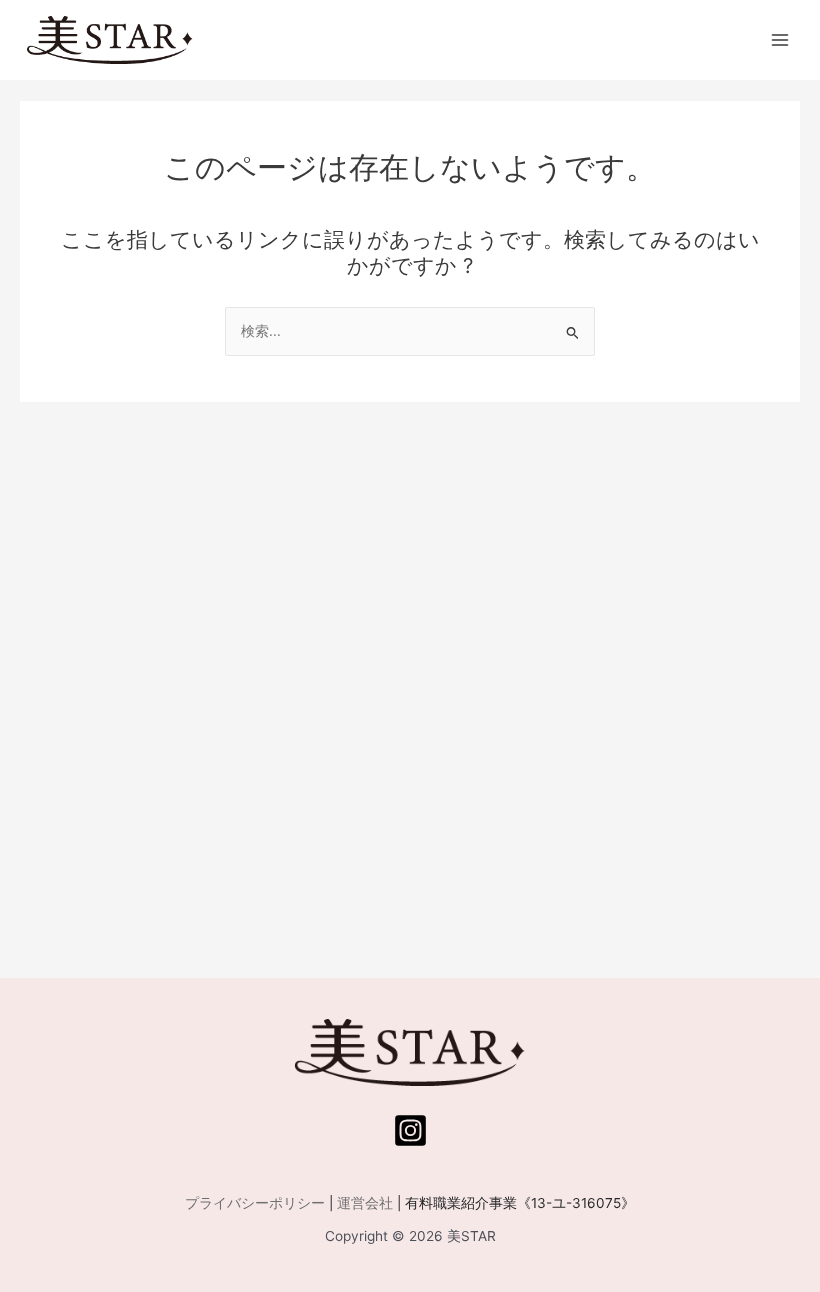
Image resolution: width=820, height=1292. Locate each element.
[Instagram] (410, 1130)
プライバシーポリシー (255, 1203)
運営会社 (365, 1203)
